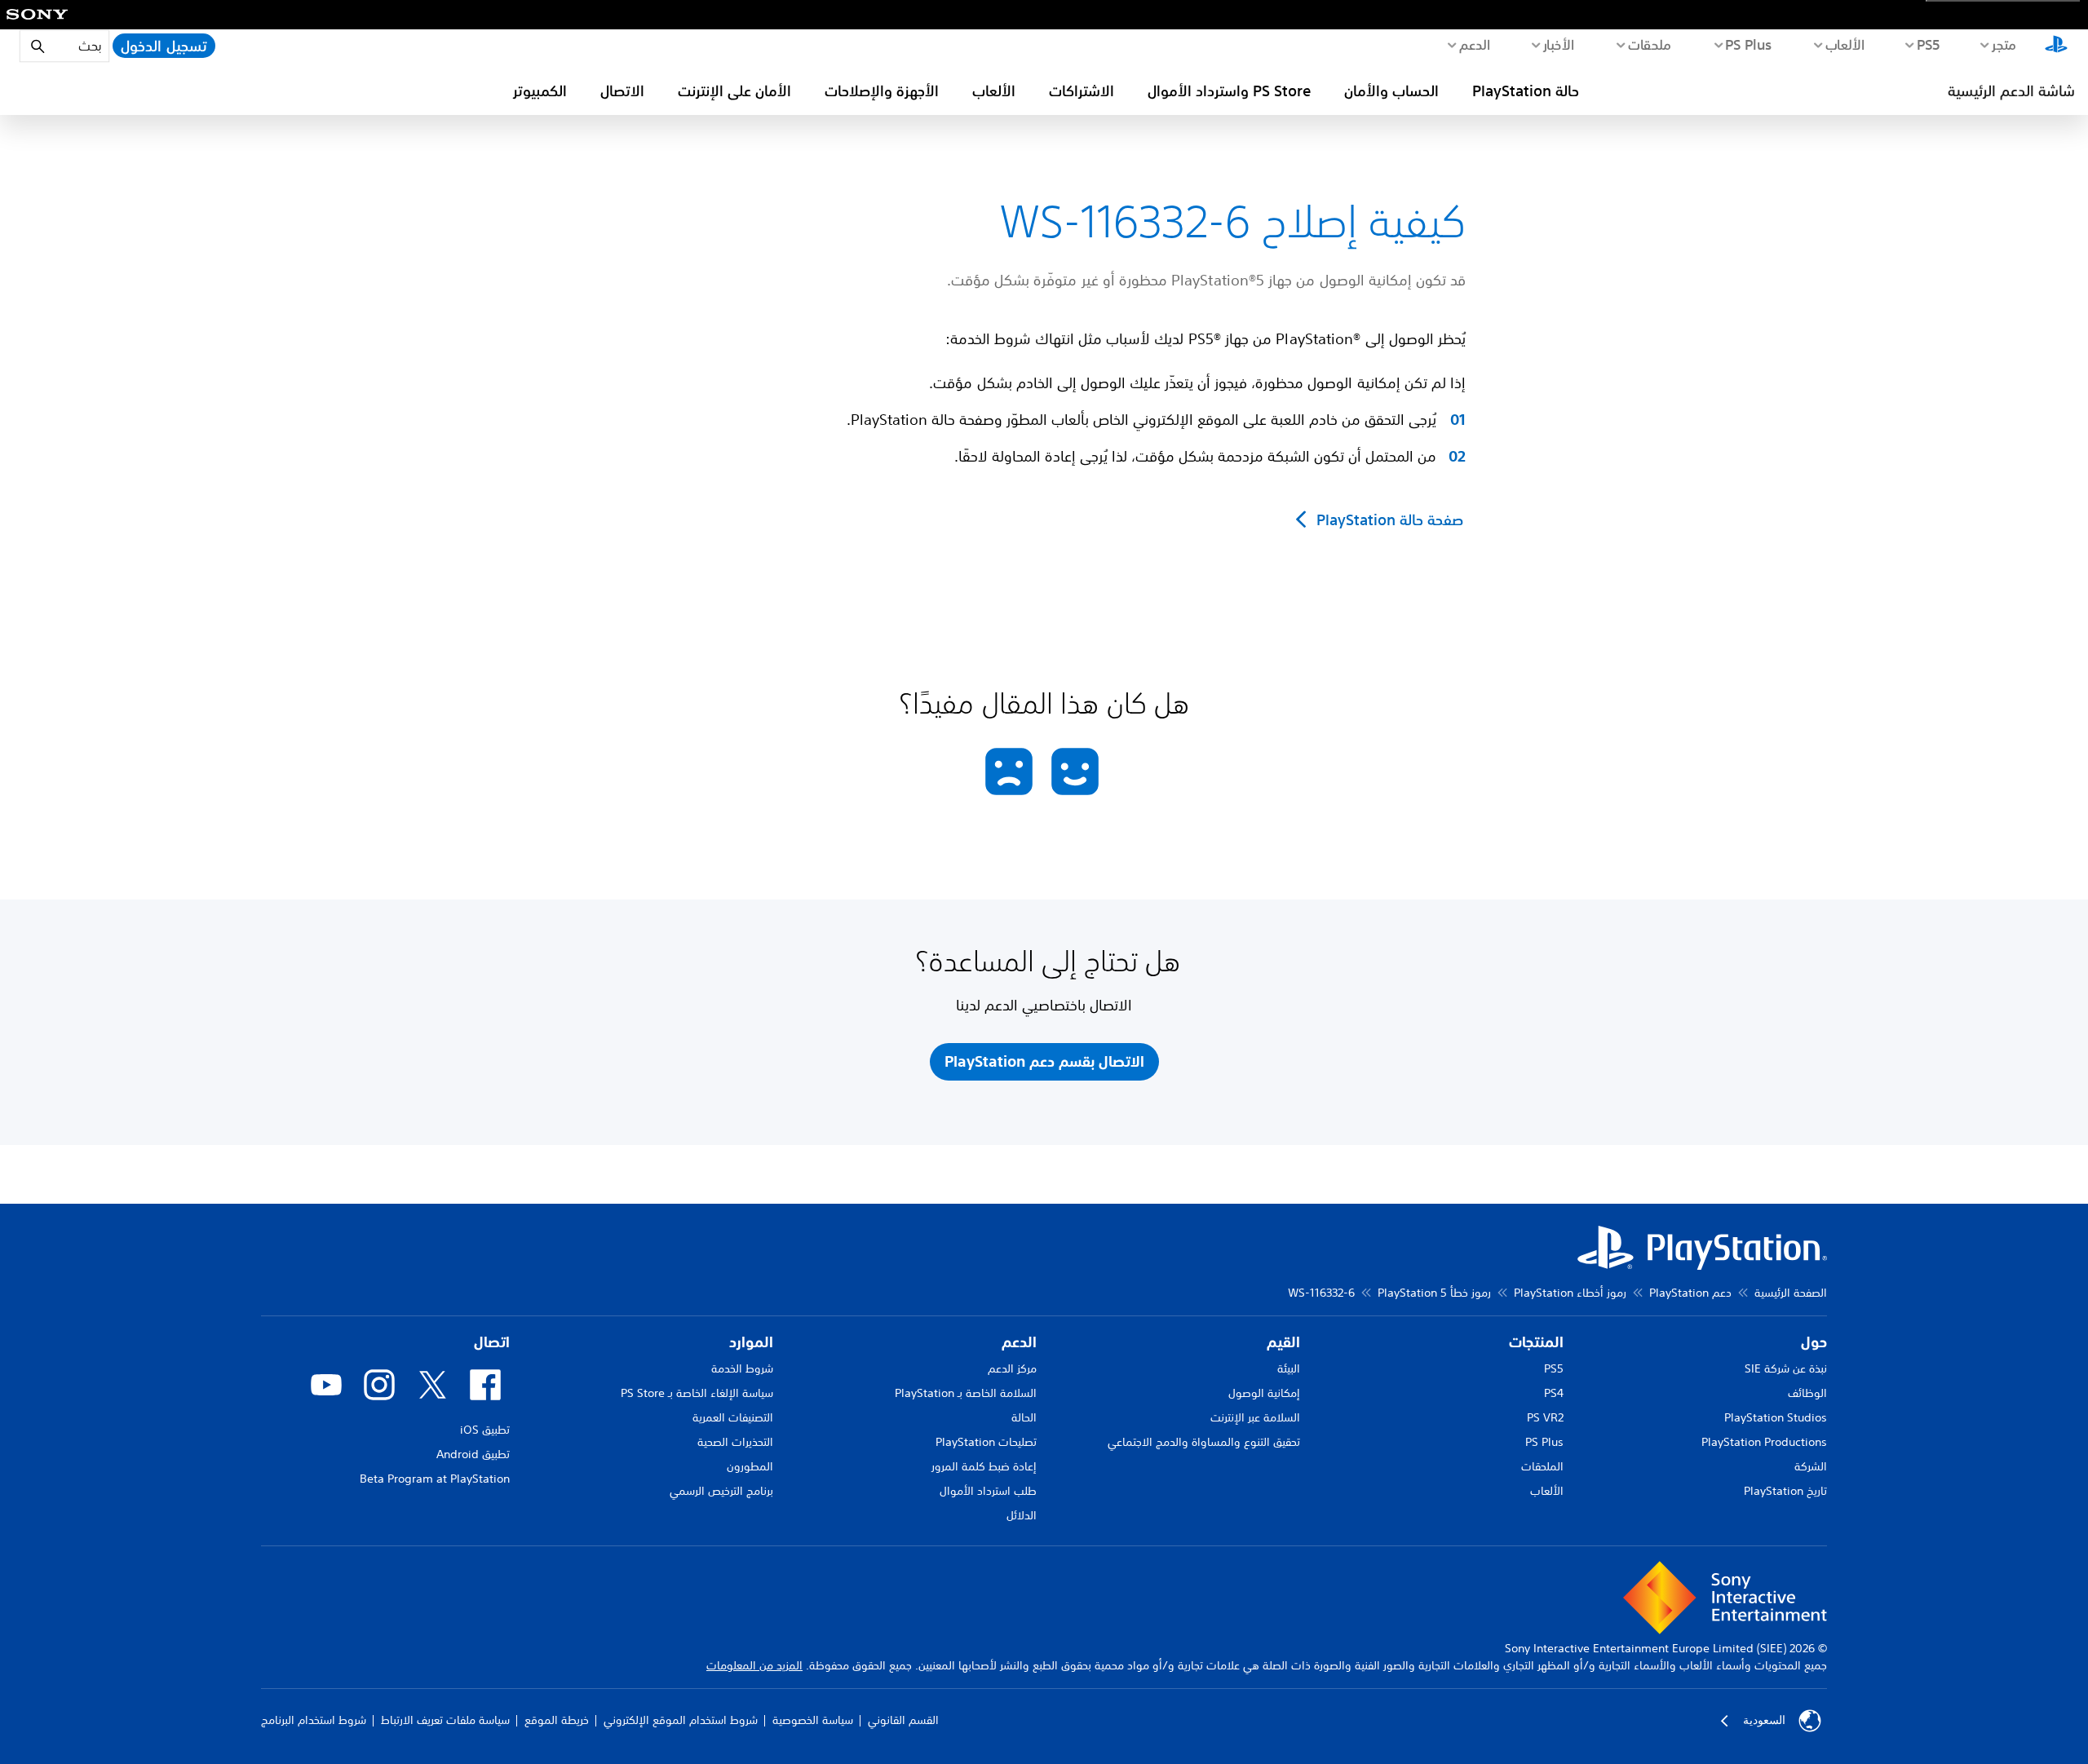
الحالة (1024, 1417)
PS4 (1554, 1393)
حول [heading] (1814, 1342)
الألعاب (1845, 44)
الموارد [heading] (751, 1342)
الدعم (1474, 44)
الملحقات (1542, 1466)
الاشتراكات (1082, 91)
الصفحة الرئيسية (1791, 1293)
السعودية (1764, 1720)
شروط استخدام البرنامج (314, 1720)
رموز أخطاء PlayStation (1570, 1293)
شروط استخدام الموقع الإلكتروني (681, 1720)
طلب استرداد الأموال (988, 1491)
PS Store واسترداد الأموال (1229, 91)
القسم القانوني (903, 1720)
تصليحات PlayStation (986, 1442)
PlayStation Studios (1776, 1417)
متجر (2004, 44)
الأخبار (1558, 44)
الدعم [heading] (1019, 1342)
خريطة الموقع (557, 1720)
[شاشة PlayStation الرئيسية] (2056, 46)
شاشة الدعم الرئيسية (2011, 91)
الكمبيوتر (540, 91)
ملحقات (1650, 44)
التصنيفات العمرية (733, 1417)
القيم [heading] (1283, 1342)
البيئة (1289, 1368)
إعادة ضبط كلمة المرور (984, 1466)
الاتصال (622, 91)
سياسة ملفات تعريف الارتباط (445, 1720)
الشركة (1811, 1466)
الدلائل (1022, 1515)
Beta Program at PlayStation (435, 1479)
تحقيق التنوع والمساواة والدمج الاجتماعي (1204, 1442)
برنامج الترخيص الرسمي (721, 1491)
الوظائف (1807, 1393)
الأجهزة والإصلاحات (882, 91)
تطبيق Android (473, 1454)
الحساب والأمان (1391, 91)
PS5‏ (1928, 44)
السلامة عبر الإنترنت (1255, 1417)
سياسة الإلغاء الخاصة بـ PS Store (697, 1393)
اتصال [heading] (492, 1342)
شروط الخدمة (742, 1368)
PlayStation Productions (1764, 1442)
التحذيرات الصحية (735, 1442)
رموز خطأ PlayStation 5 (1434, 1293)
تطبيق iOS (485, 1430)
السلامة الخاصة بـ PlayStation (966, 1393)
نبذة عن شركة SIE (1786, 1368)
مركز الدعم (1012, 1368)
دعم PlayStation (1690, 1293)
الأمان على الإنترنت (734, 91)
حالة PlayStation (1526, 91)
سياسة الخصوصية (813, 1720)
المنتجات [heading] (1536, 1342)
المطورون (750, 1466)
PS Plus (1748, 44)
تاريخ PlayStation (1785, 1491)
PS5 (1554, 1368)
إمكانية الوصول (1264, 1393)
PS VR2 (1545, 1417)
